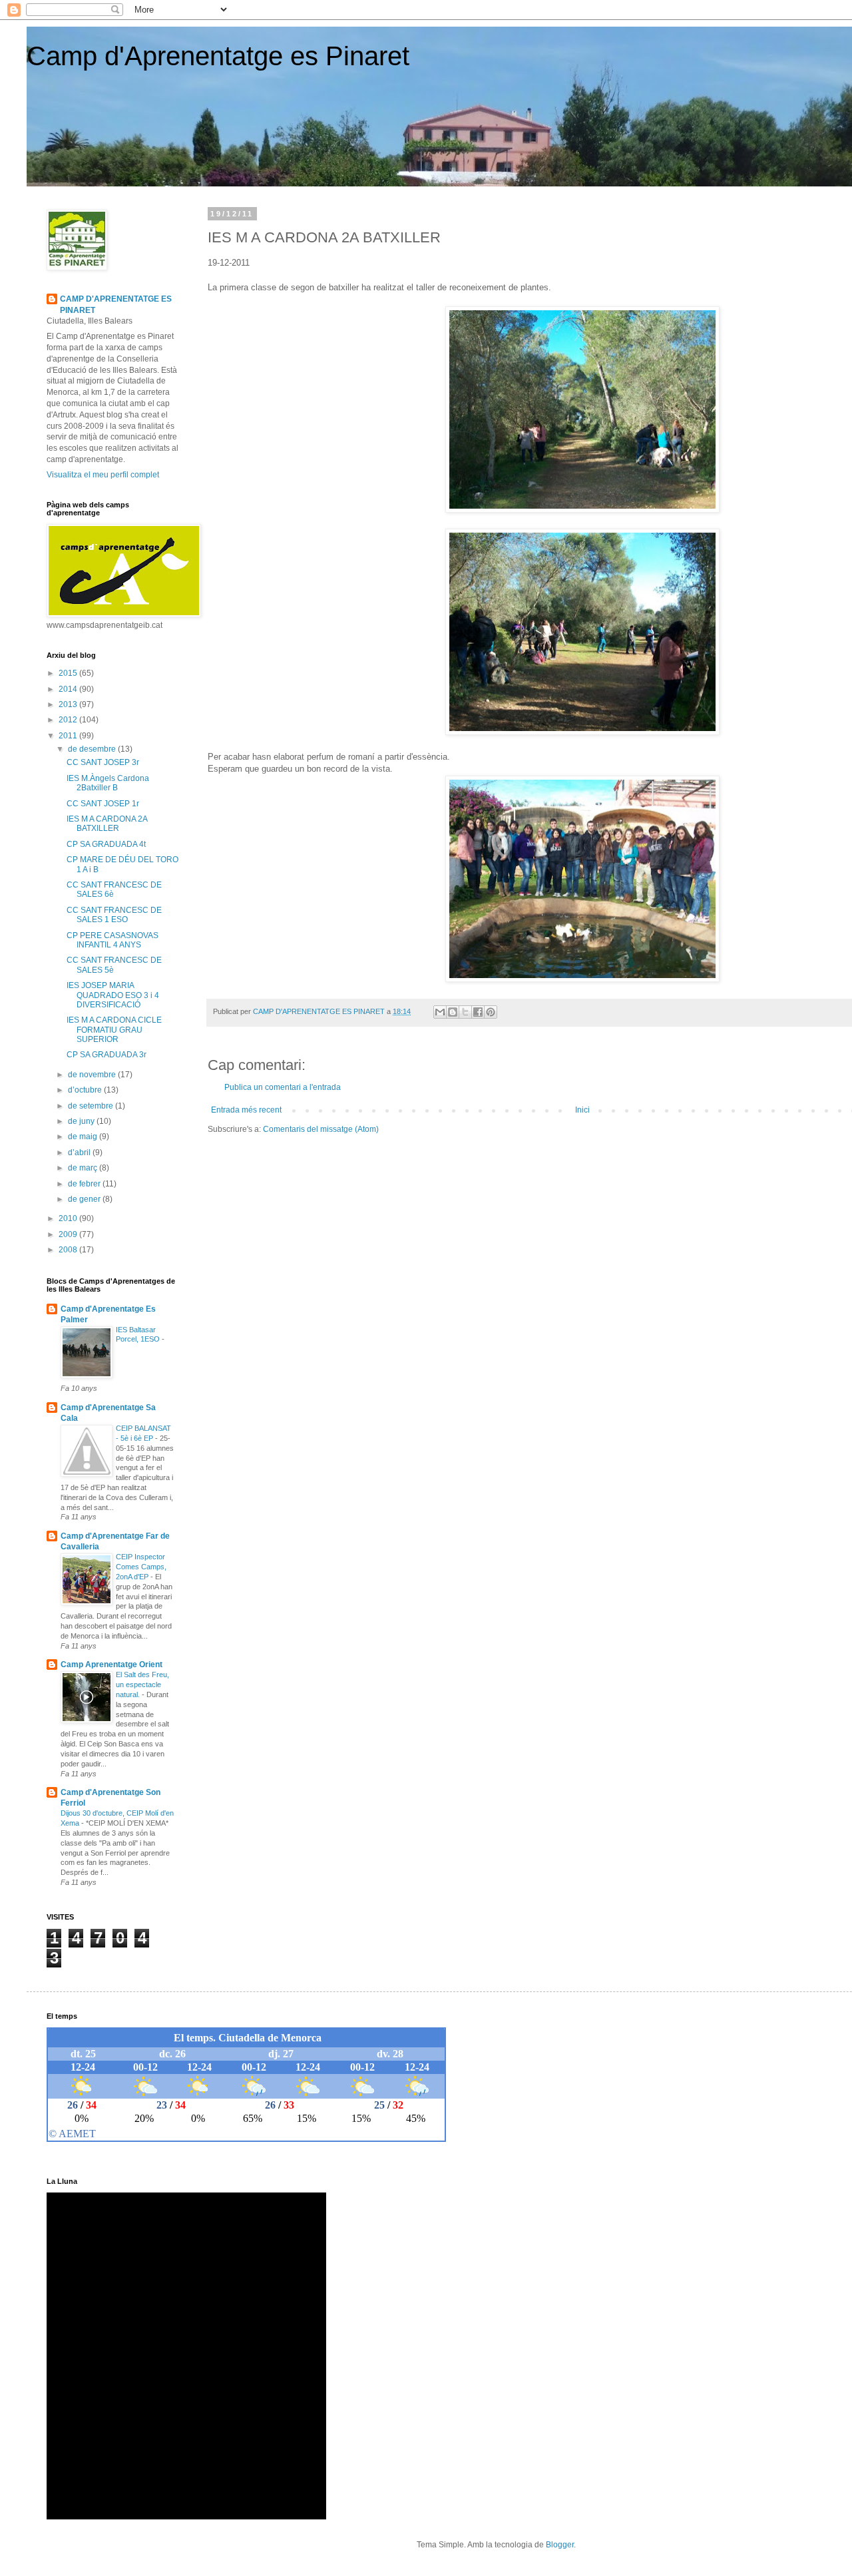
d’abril (80, 1153)
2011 (69, 736)
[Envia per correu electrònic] (440, 1012)
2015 (69, 673)
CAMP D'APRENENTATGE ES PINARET (116, 305)
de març (84, 1168)
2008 (69, 1250)
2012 (69, 720)
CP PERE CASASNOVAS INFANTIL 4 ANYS (112, 940)
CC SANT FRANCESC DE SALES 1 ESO (114, 915)
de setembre (92, 1106)
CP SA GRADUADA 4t (106, 844)
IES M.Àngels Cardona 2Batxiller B (108, 783)
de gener (85, 1199)
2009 (69, 1234)
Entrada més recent (246, 1110)
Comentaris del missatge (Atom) (321, 1129)
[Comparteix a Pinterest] (491, 1012)
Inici (582, 1110)
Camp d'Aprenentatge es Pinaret (218, 56)
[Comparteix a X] (465, 1012)
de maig (84, 1137)
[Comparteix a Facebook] (478, 1012)
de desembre (93, 749)
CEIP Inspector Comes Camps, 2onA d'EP (141, 1567)
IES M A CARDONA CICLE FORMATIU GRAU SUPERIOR (114, 1030)
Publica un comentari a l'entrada (283, 1087)
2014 (69, 689)
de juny (82, 1121)
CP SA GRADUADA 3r (106, 1055)
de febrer (85, 1184)
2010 (69, 1218)
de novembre (93, 1075)
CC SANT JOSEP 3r (103, 762)
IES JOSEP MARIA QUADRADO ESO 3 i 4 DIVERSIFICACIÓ (113, 995)
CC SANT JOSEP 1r (103, 804)
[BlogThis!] (453, 1012)
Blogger (560, 2545)
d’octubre (86, 1090)
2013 (69, 704)
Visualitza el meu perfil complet (103, 475)
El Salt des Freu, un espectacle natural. (142, 1684)
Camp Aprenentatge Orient (111, 1665)
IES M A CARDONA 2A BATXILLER (107, 824)
